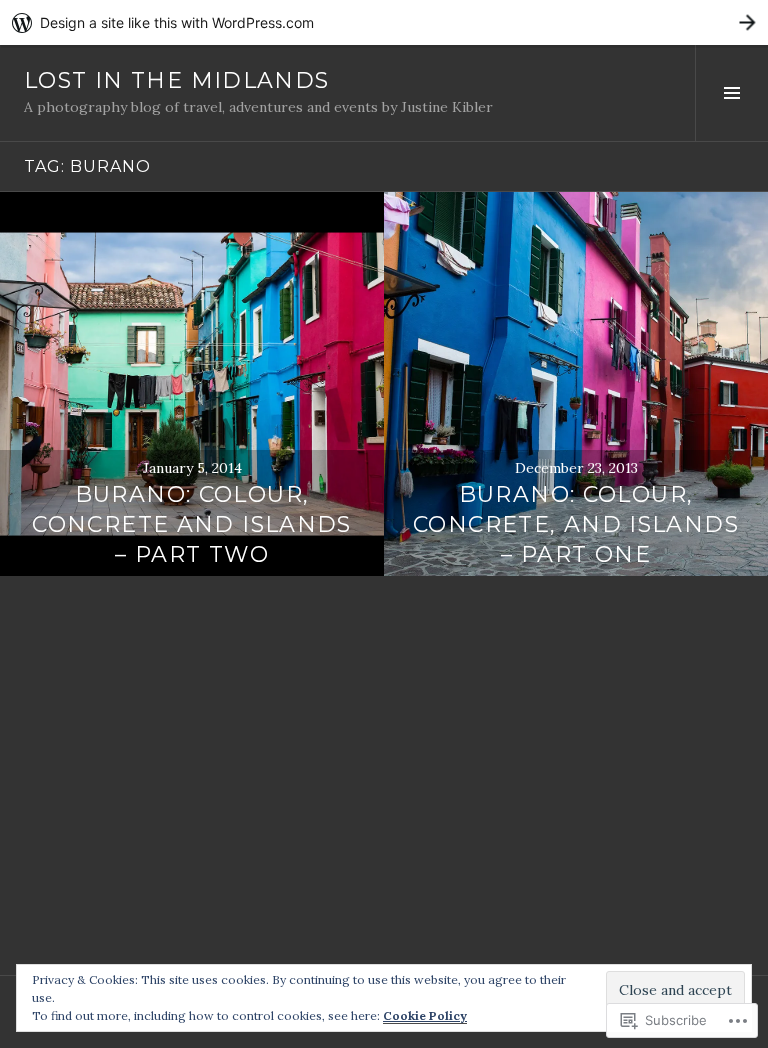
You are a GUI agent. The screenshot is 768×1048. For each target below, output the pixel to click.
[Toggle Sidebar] (731, 93)
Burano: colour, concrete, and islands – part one (576, 524)
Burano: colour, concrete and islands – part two (192, 524)
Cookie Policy (425, 1015)
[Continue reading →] (192, 384)
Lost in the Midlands (177, 80)
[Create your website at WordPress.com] (384, 22)
